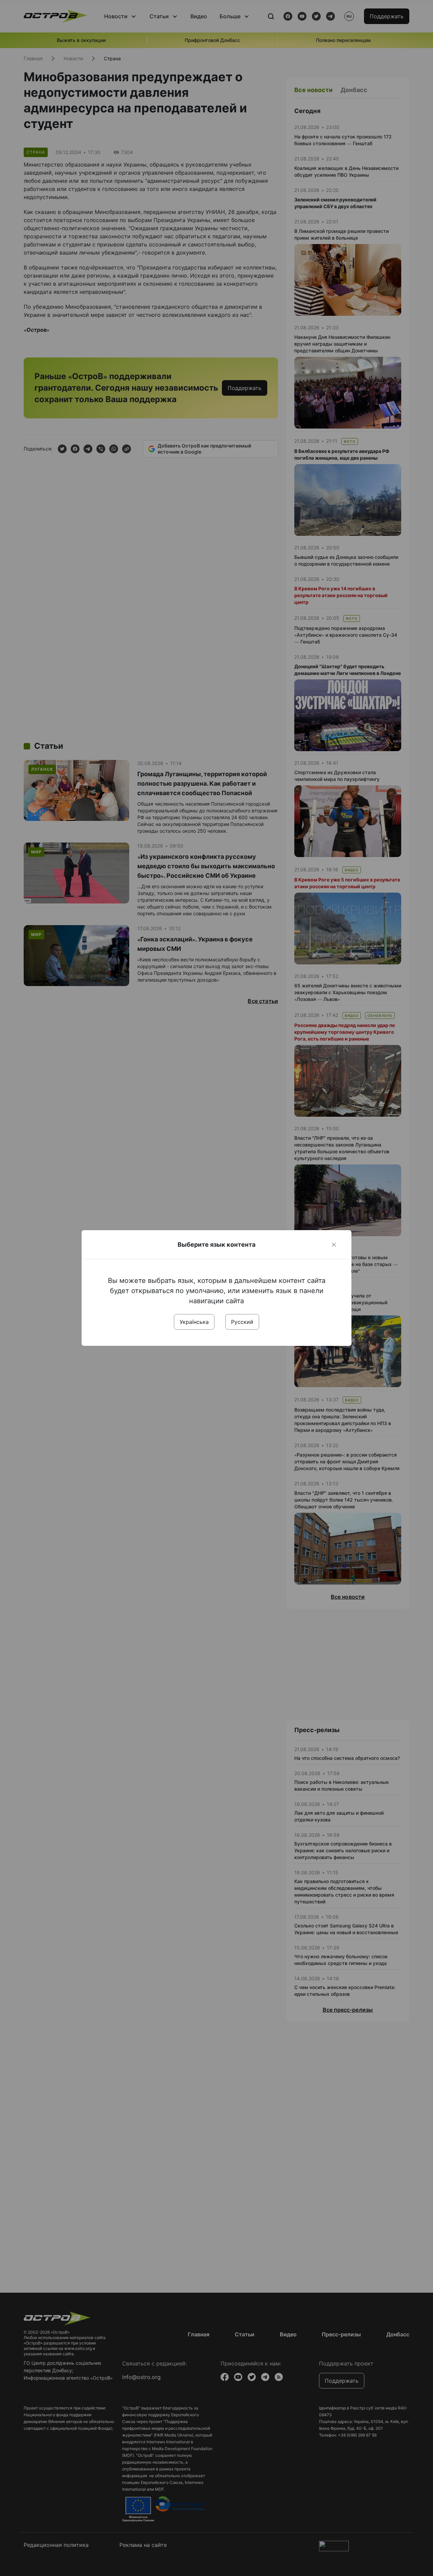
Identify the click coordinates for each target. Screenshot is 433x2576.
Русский (242, 1322)
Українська (194, 1322)
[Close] (334, 1245)
